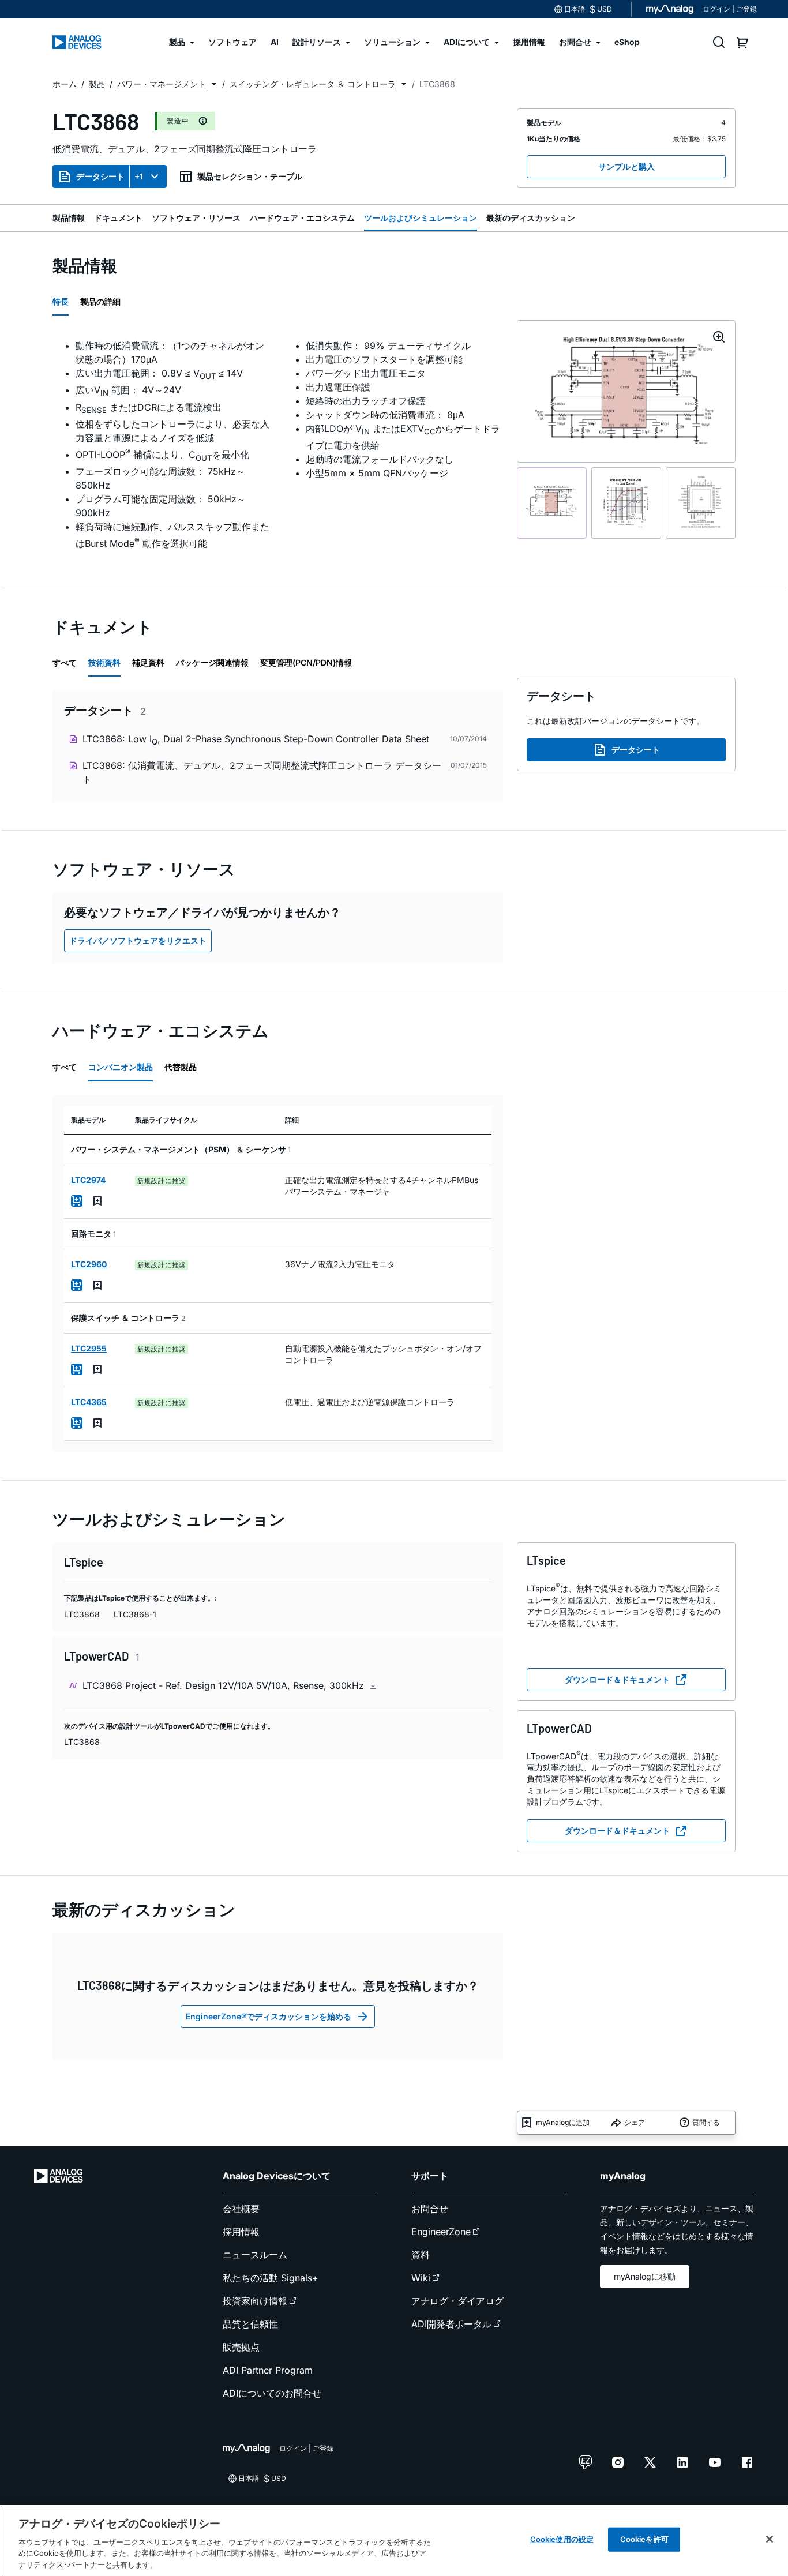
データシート (100, 176)
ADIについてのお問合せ (272, 2393)
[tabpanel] (278, 444)
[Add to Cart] (77, 1201)
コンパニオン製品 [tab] (121, 1067)
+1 (139, 176)
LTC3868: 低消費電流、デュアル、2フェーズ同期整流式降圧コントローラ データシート (262, 772)
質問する (706, 2122)
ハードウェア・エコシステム (302, 218)
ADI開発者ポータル (451, 2324)
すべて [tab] (65, 662)
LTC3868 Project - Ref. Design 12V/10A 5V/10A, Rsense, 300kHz (225, 1685)
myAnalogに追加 (563, 2122)
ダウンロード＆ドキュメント (617, 1679)
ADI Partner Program (268, 2370)
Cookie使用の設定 (562, 2539)
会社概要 (241, 2209)
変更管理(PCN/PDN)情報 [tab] (306, 662)
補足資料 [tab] (148, 662)
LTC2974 (88, 1180)
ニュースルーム (255, 2255)
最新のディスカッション (531, 218)
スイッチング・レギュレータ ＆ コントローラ (313, 84)
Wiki (421, 2278)
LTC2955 (89, 1348)
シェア (635, 2122)
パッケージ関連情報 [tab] (212, 662)
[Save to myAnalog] (97, 1201)
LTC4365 (89, 1402)
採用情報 (241, 2232)
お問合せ (430, 2209)
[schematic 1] (552, 503)
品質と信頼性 (250, 2324)
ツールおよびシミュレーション (421, 218)
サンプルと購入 (626, 166)
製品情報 (69, 218)
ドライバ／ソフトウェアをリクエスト (138, 940)
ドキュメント (118, 218)
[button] (214, 84)
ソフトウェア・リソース (196, 218)
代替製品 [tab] (181, 1067)
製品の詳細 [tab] (100, 301)
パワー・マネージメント (162, 84)
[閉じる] (770, 2539)
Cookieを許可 (644, 2539)
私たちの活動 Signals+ (271, 2278)
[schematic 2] (626, 503)
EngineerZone (441, 2232)
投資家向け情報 (255, 2301)
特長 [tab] (61, 301)
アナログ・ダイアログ (457, 2301)
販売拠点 (241, 2347)
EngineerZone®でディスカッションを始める (269, 2016)
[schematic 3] (701, 503)
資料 (421, 2255)
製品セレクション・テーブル (250, 176)
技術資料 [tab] (104, 662)
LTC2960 (89, 1264)
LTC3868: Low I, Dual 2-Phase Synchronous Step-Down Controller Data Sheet (256, 740)
